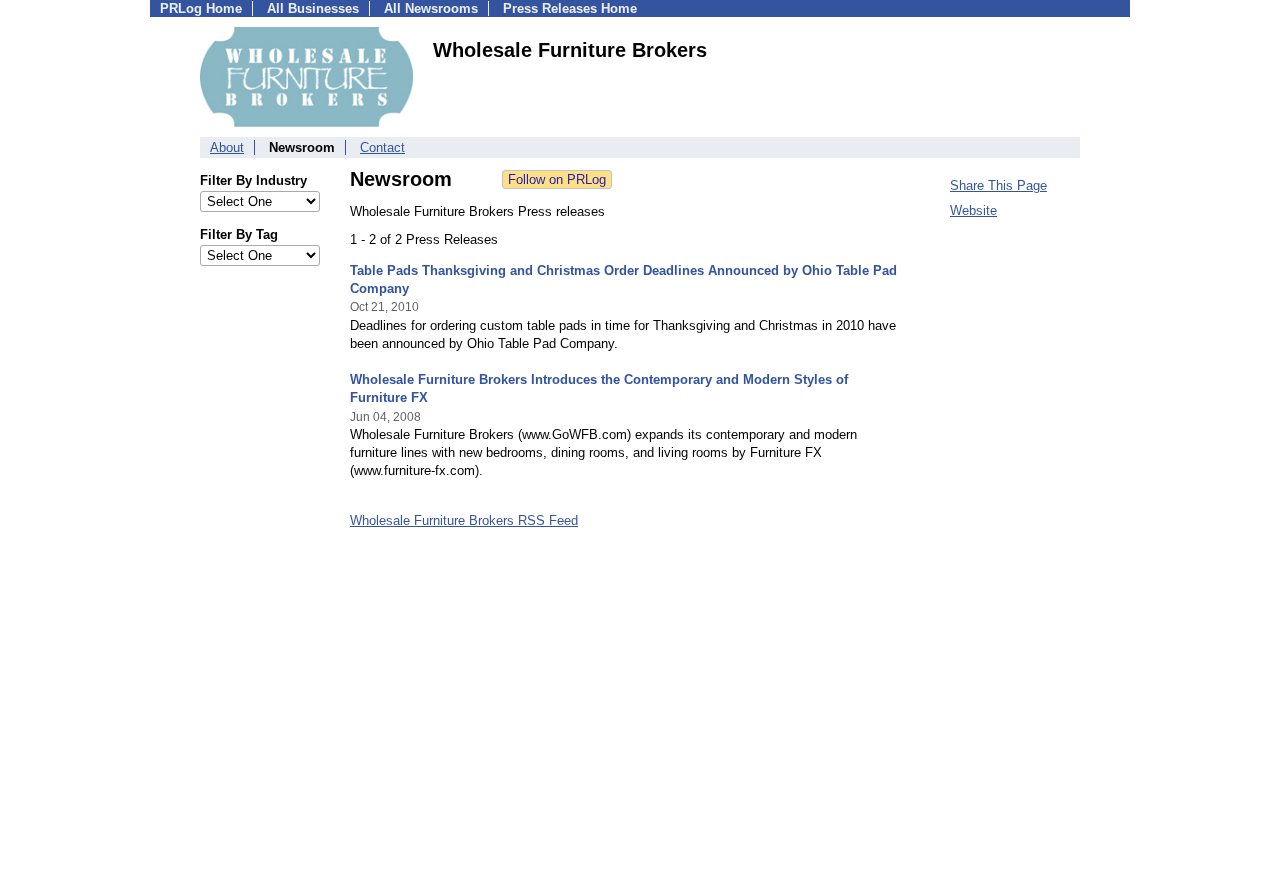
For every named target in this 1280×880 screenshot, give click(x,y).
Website (973, 210)
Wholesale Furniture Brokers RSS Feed (464, 520)
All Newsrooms (431, 8)
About (227, 147)
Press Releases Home (570, 8)
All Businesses (313, 8)
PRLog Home (201, 8)
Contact (382, 147)
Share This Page (998, 185)
